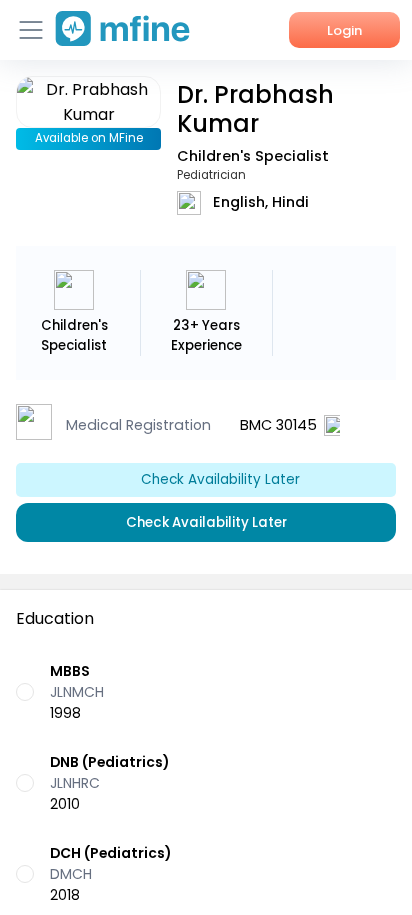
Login (344, 30)
